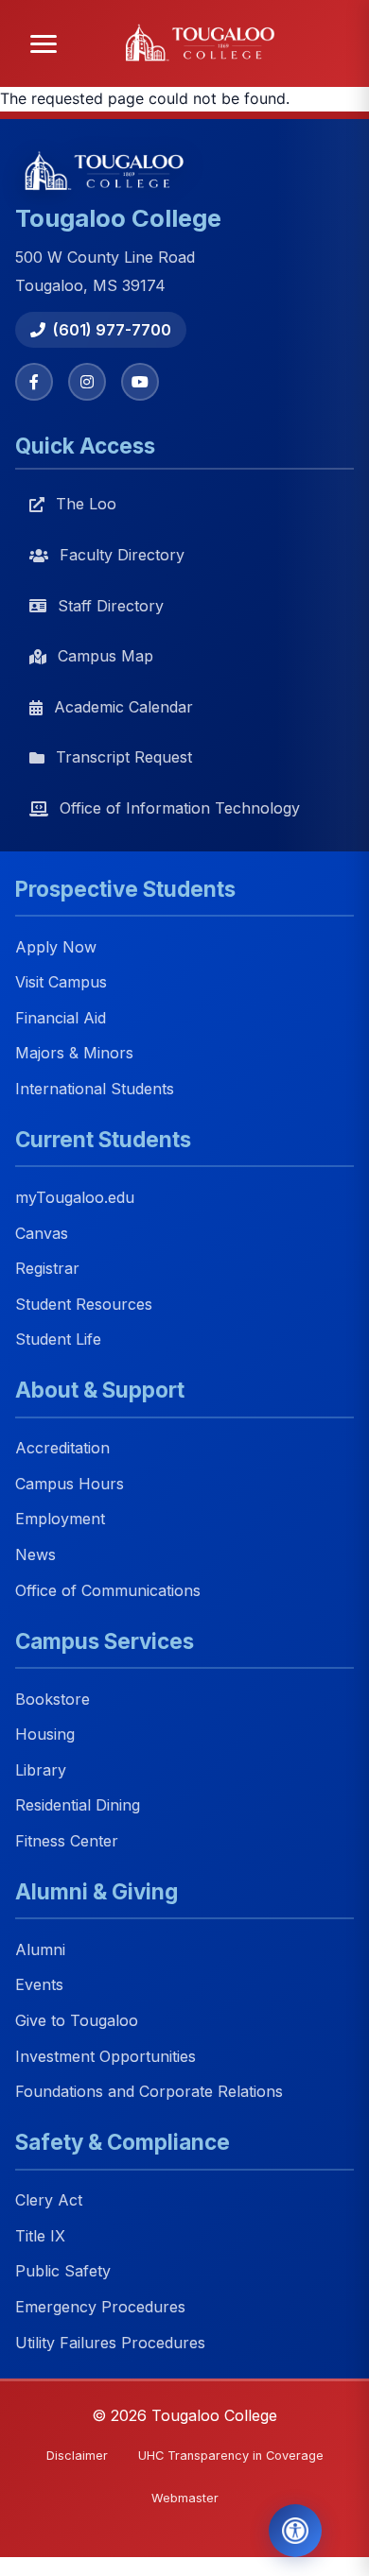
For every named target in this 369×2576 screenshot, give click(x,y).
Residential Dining (78, 1806)
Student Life (58, 1340)
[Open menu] (44, 44)
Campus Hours (70, 1484)
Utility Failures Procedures (110, 2343)
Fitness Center (67, 1841)
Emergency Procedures (100, 2307)
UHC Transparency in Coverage (231, 2456)
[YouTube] (140, 382)
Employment (60, 1520)
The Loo (86, 504)
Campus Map (105, 656)
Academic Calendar (123, 707)
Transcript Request (124, 757)
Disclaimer (77, 2456)
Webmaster (185, 2498)
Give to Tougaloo (77, 2020)
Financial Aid (61, 1018)
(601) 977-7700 (112, 330)
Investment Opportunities (105, 2056)
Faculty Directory (122, 555)
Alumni (40, 1949)
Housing (45, 1735)
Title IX (40, 2236)
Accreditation (62, 1449)
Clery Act (49, 2201)
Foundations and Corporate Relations (149, 2092)
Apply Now (56, 947)
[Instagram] (87, 382)
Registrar (47, 1268)
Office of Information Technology (180, 808)
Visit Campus (61, 983)
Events (39, 1985)
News (35, 1554)
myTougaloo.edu (75, 1197)
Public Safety (63, 2272)
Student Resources (84, 1304)
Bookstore (53, 1699)
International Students (95, 1089)
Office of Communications (108, 1590)
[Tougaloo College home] (206, 43)
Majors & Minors (74, 1054)
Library (41, 1770)
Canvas (42, 1233)
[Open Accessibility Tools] (295, 2531)
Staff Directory (111, 606)
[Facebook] (34, 382)
